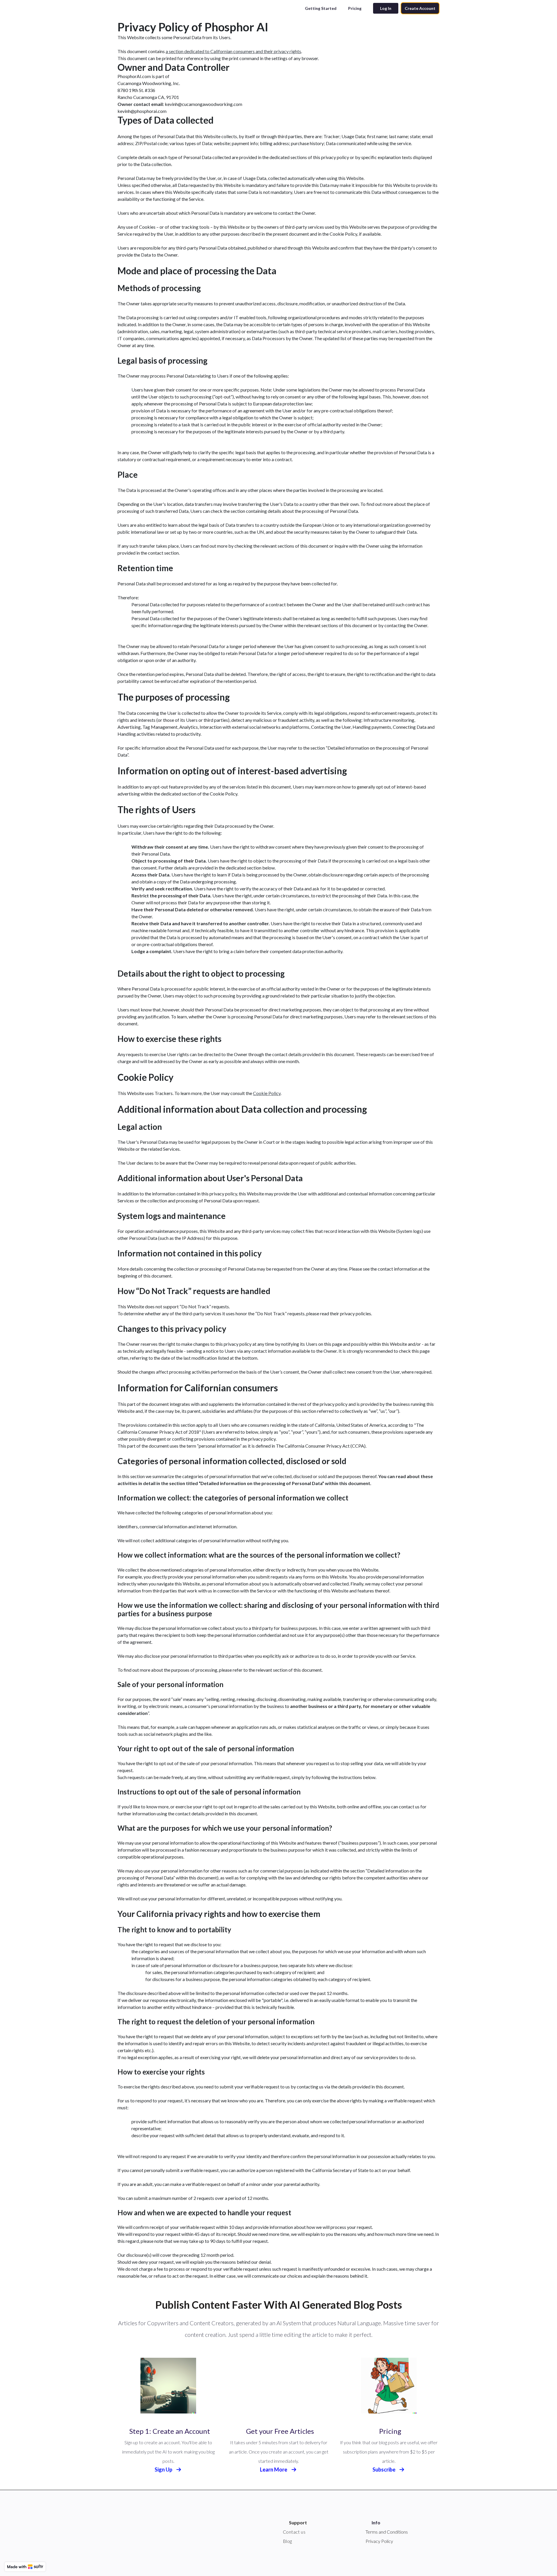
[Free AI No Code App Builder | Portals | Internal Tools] (25, 2567)
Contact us (294, 2532)
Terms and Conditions (387, 2532)
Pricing (355, 8)
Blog (287, 2541)
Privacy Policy (379, 2541)
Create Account (420, 8)
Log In (386, 8)
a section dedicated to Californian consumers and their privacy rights (233, 51)
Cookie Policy (267, 1093)
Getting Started (321, 8)
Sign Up (164, 2469)
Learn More (274, 2469)
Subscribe (384, 2469)
